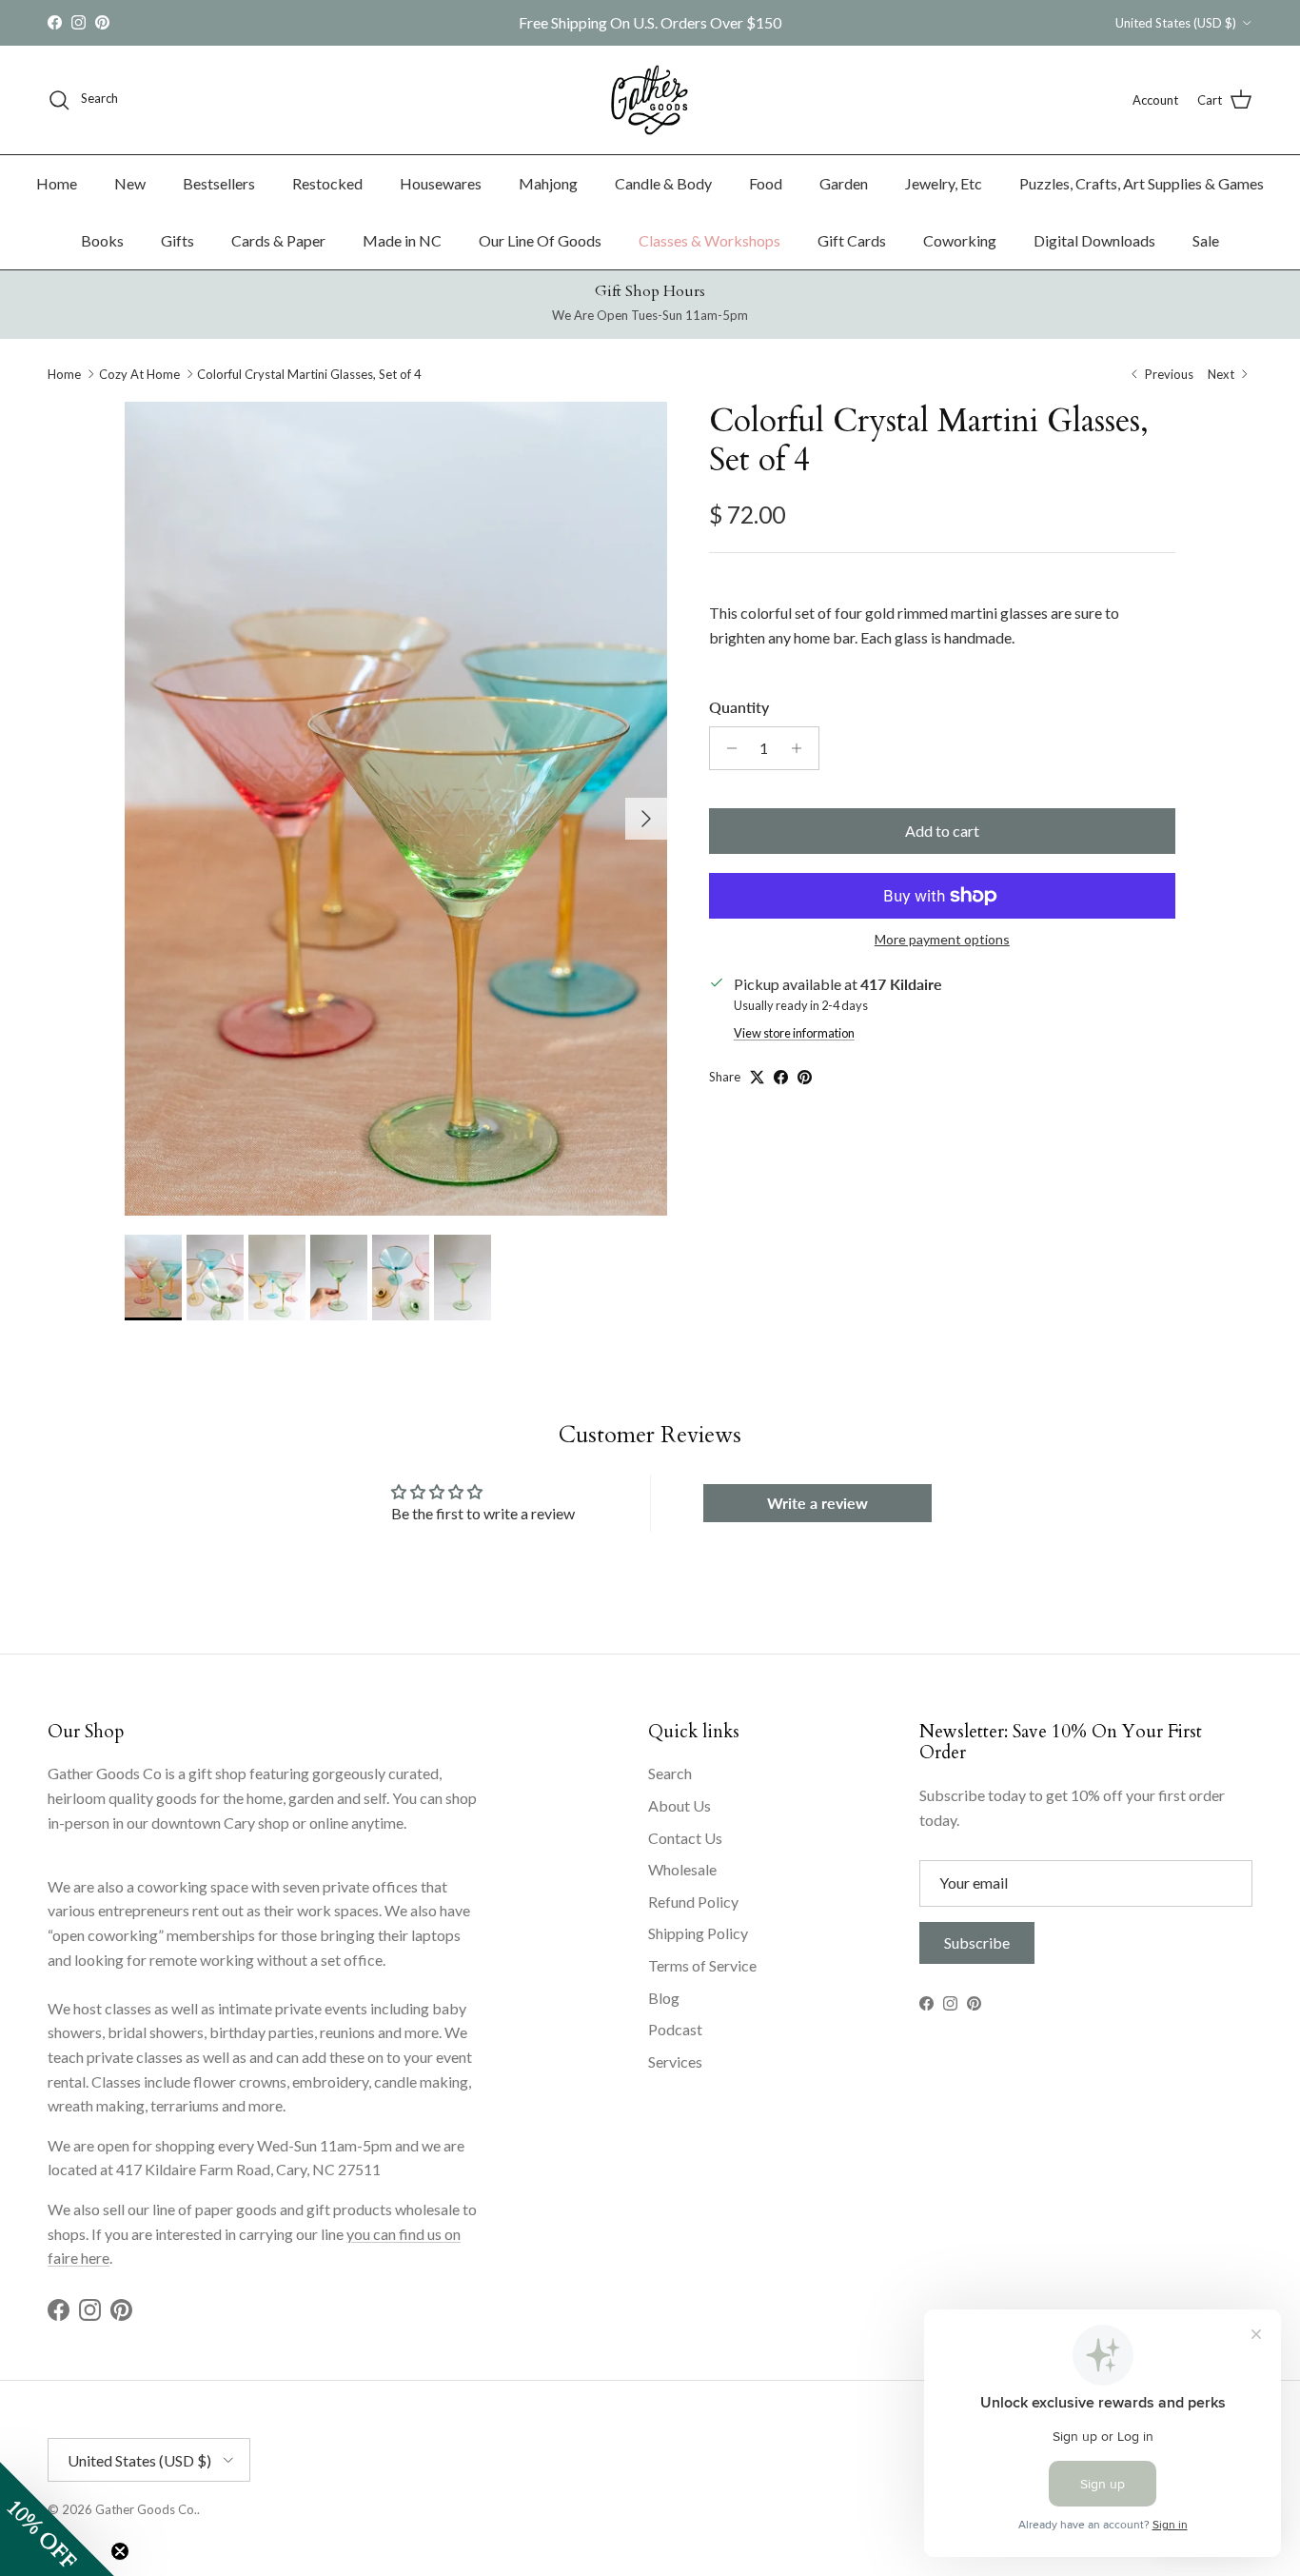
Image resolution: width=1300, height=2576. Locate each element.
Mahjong (548, 183)
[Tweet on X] (757, 1077)
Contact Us (685, 1838)
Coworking (960, 240)
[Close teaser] (120, 2551)
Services (675, 2061)
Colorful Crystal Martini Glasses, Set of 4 (309, 374)
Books (102, 240)
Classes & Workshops (709, 240)
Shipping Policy (698, 1933)
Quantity (739, 707)
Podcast (675, 2029)
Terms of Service (702, 1965)
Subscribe (977, 1942)
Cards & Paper (278, 240)
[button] (57, 2519)
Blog (664, 1998)
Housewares (441, 183)
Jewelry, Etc (944, 183)
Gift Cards (852, 240)
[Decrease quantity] (727, 748)
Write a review (817, 1503)
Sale (1206, 240)
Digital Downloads (1094, 240)
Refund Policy (693, 1902)
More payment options (942, 940)
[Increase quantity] (802, 748)
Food (766, 183)
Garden (844, 183)
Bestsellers (219, 183)
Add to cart (942, 831)
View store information (794, 1033)
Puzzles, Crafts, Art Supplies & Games (1142, 183)
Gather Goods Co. (146, 2509)
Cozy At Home (139, 374)
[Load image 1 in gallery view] (396, 809)
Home (57, 183)
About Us (680, 1805)
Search (670, 1773)
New (130, 183)
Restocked (327, 183)
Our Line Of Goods (540, 240)
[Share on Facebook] (781, 1077)
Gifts (177, 240)
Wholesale (682, 1869)
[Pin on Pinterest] (805, 1077)
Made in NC (402, 240)
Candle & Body (663, 183)
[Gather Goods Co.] (650, 100)
